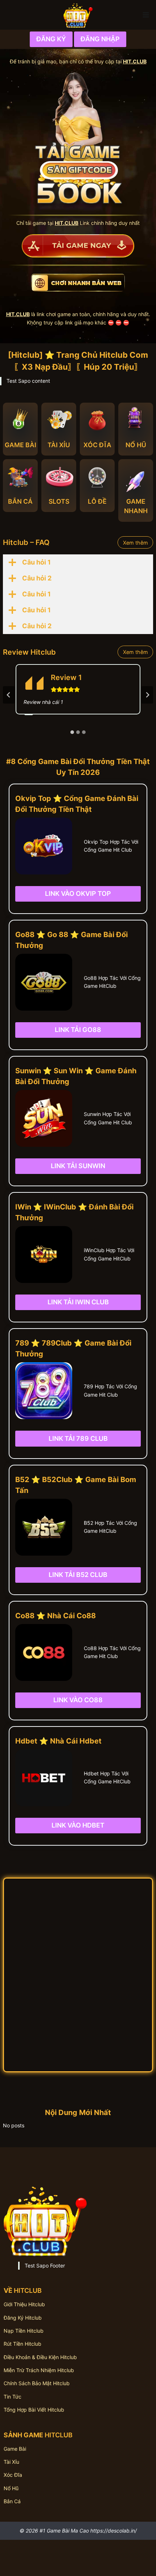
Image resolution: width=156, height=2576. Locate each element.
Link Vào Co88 (78, 1700)
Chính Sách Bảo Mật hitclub (37, 2383)
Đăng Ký (51, 39)
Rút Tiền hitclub (22, 2344)
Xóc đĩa (13, 2475)
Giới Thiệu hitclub (24, 2304)
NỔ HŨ (136, 445)
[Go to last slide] (9, 695)
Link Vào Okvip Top (78, 893)
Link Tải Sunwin (78, 1166)
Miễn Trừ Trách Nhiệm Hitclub (39, 2370)
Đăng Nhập (100, 39)
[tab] (72, 732)
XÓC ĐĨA (97, 445)
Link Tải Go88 (78, 1030)
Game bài (15, 2449)
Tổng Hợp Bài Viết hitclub (34, 2410)
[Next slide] (147, 695)
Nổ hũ (11, 2488)
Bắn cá (12, 2501)
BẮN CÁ (20, 501)
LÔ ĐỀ (97, 501)
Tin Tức (13, 2397)
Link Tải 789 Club (78, 1438)
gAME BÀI (20, 445)
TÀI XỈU (59, 445)
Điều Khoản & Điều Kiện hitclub (40, 2357)
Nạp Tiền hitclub (24, 2331)
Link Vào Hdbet (78, 1825)
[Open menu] (146, 15)
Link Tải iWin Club (78, 1302)
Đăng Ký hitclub (23, 2318)
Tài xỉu (11, 2462)
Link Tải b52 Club (78, 1575)
